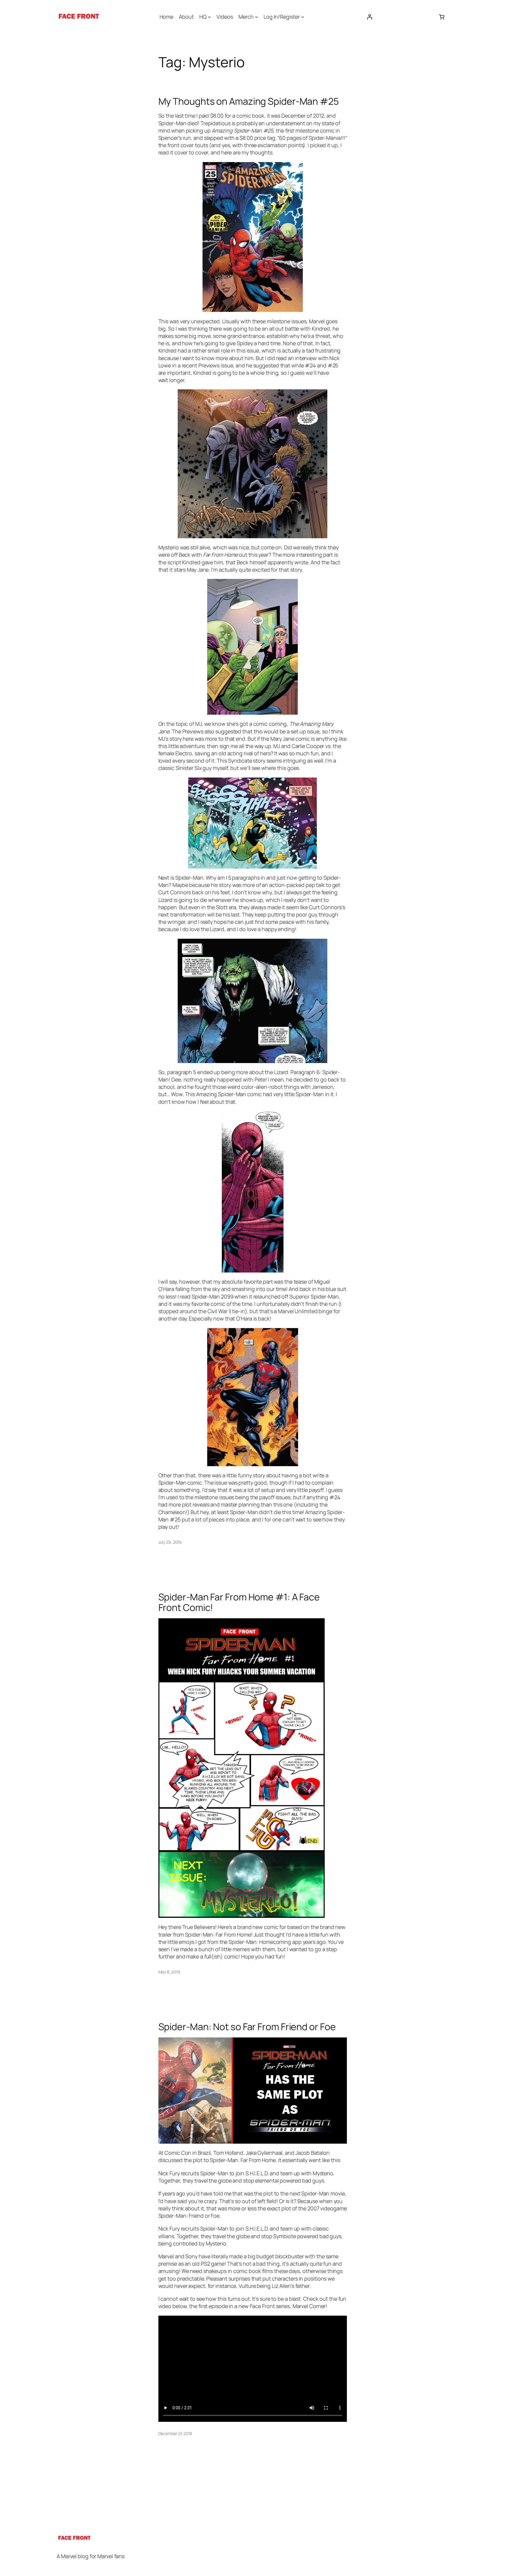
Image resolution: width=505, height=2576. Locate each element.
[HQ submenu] (209, 17)
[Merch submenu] (256, 17)
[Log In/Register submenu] (303, 17)
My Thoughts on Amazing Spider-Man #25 (249, 101)
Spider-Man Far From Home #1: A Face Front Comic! (239, 1602)
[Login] (370, 17)
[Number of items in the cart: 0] (442, 17)
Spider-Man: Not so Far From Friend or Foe (247, 2027)
